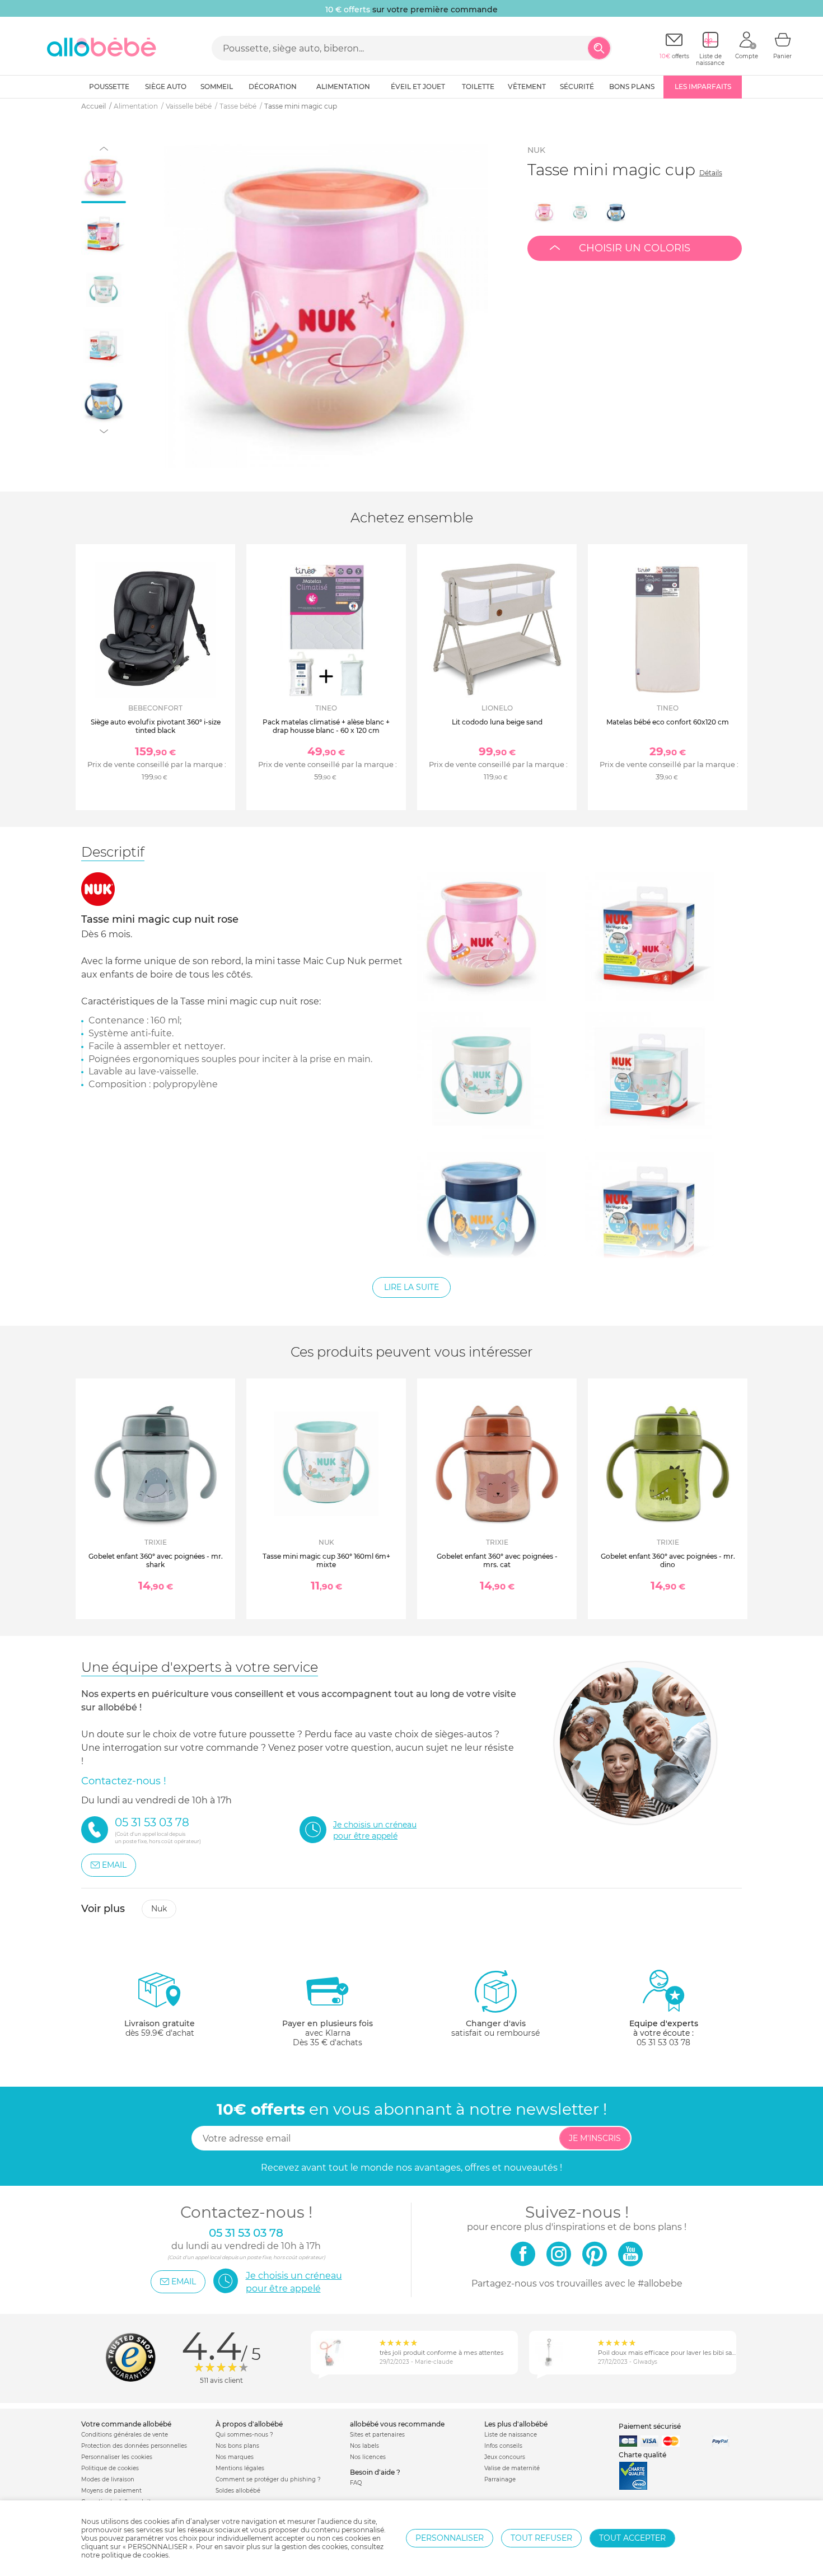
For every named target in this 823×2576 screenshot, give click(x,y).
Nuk (536, 150)
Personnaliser (450, 2538)
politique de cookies (135, 2555)
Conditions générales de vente (125, 2435)
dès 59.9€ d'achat (160, 2028)
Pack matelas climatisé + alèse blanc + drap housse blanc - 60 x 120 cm (326, 726)
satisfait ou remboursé (495, 2028)
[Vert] (580, 213)
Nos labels (364, 2446)
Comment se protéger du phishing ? (268, 2479)
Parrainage (500, 2479)
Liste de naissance (511, 2435)
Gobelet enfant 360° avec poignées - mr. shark (156, 1560)
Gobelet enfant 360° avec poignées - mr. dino (668, 1560)
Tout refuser (541, 2538)
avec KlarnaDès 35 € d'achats (328, 2033)
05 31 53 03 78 (663, 2042)
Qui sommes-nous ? (244, 2435)
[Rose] (544, 213)
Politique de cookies (110, 2468)
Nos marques (235, 2457)
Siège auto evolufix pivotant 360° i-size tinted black (156, 726)
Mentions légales (240, 2468)
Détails (711, 173)
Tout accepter (632, 2538)
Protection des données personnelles (134, 2446)
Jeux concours (505, 2457)
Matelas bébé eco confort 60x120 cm (668, 722)
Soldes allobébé (238, 2491)
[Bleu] (616, 213)
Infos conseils (503, 2446)
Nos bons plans (237, 2446)
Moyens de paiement (111, 2491)
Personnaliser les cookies (117, 2457)
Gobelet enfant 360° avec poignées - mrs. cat (497, 1560)
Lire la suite (411, 1287)
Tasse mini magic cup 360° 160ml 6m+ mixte (326, 1560)
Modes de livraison (108, 2479)
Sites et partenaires (377, 2435)
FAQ (356, 2483)
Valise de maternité (512, 2468)
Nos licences (368, 2457)
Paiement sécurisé (650, 2426)
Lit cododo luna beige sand (497, 722)
